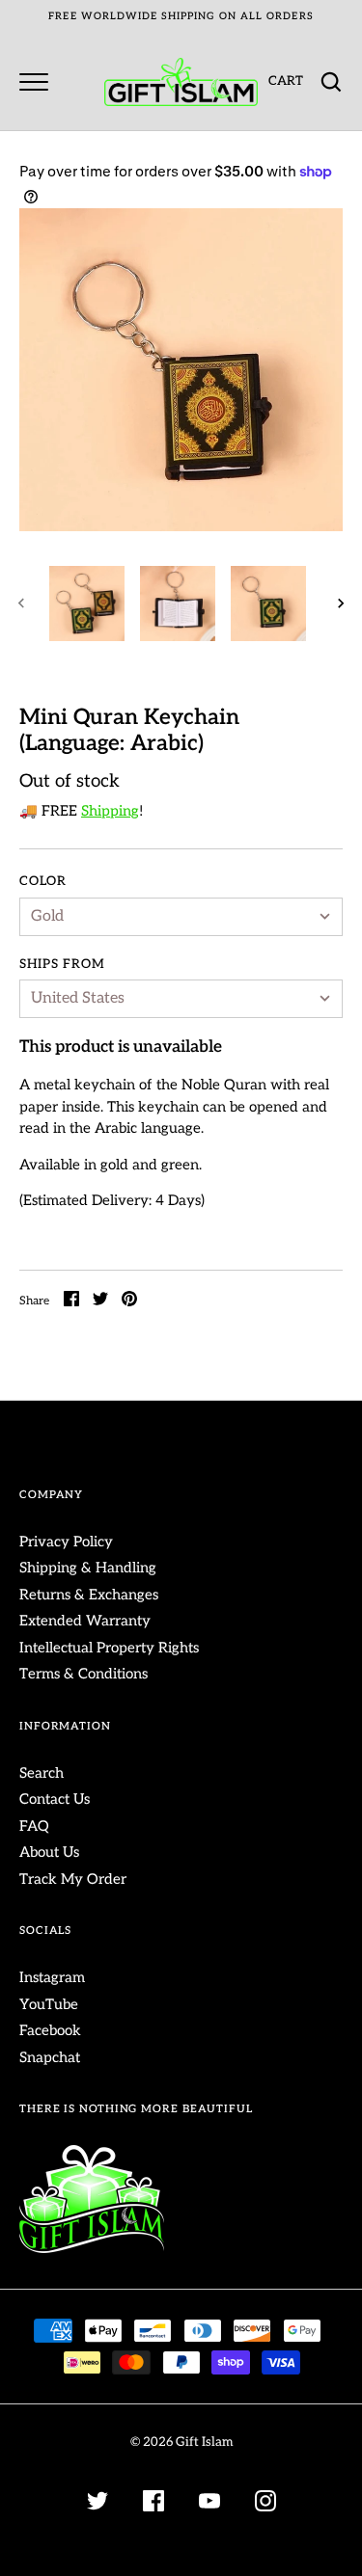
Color (43, 881)
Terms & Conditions (84, 1674)
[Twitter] (97, 2504)
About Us (49, 1852)
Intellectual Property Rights (109, 1648)
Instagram (52, 1977)
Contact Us (55, 1799)
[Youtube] (209, 2504)
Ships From (63, 964)
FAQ (34, 1826)
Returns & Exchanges (89, 1595)
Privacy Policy (66, 1542)
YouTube (49, 2004)
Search (42, 1773)
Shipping (110, 811)
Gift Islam (204, 2442)
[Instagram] (265, 2504)
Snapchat (50, 2057)
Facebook (50, 2030)
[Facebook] (153, 2504)
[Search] (331, 82)
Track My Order (73, 1879)
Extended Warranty (85, 1621)
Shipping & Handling (88, 1568)
